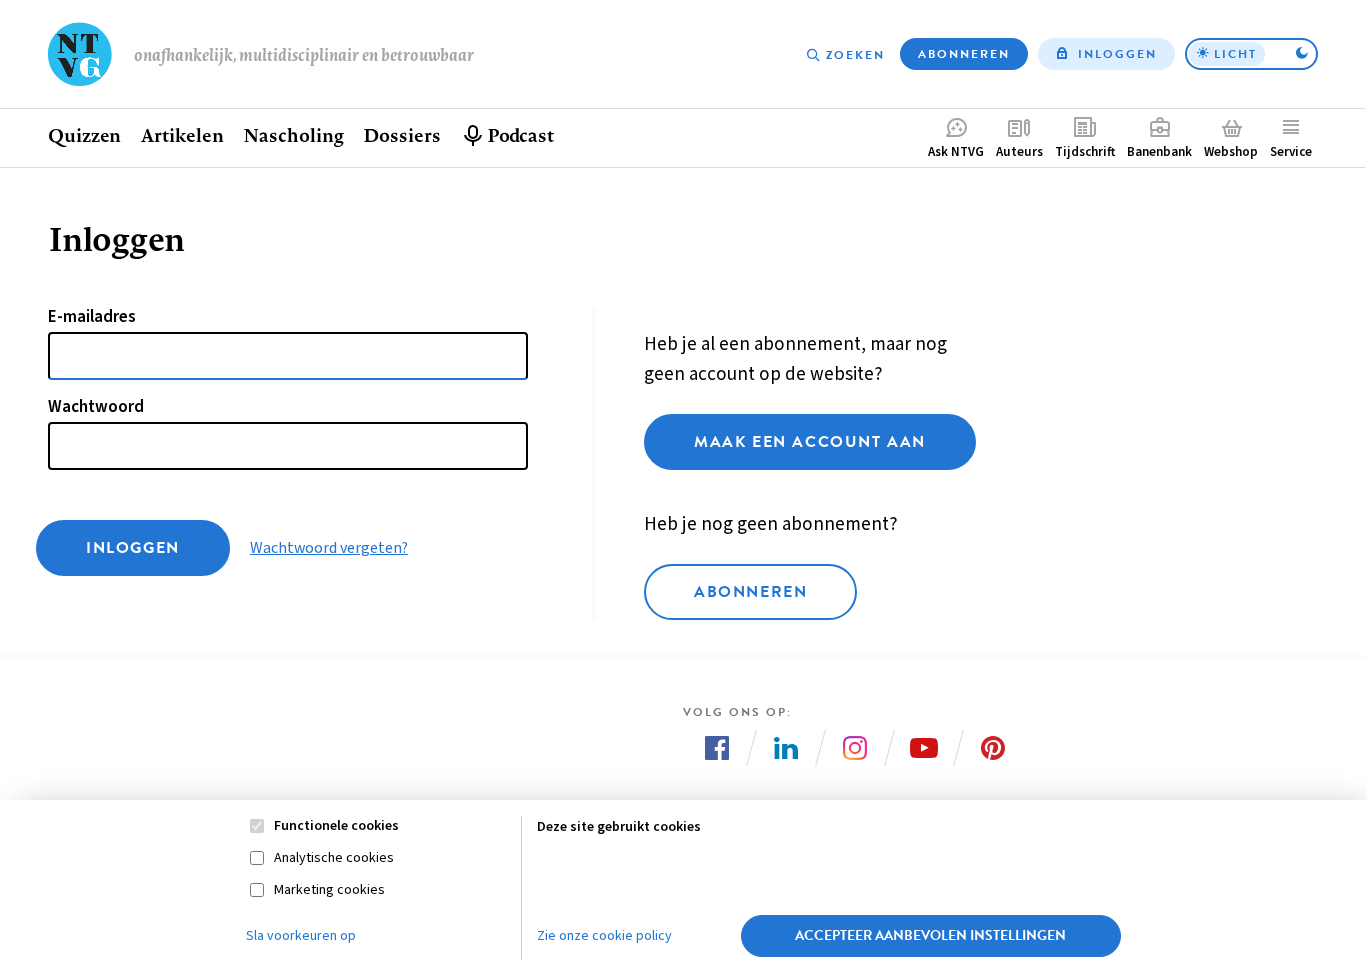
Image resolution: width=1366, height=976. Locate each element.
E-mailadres (92, 317)
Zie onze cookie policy (604, 936)
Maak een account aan (810, 442)
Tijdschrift (1085, 152)
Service (1291, 152)
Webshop (1231, 152)
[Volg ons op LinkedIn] (786, 748)
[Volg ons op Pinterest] (993, 748)
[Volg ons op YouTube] (924, 748)
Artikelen (182, 135)
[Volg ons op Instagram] (855, 748)
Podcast (520, 135)
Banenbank (1159, 152)
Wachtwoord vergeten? (329, 548)
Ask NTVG (956, 152)
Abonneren (964, 54)
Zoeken (855, 55)
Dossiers (401, 135)
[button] (1251, 54)
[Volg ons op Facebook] (717, 748)
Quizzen (84, 135)
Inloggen (1117, 54)
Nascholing (293, 135)
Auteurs (1019, 152)
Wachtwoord (96, 407)
